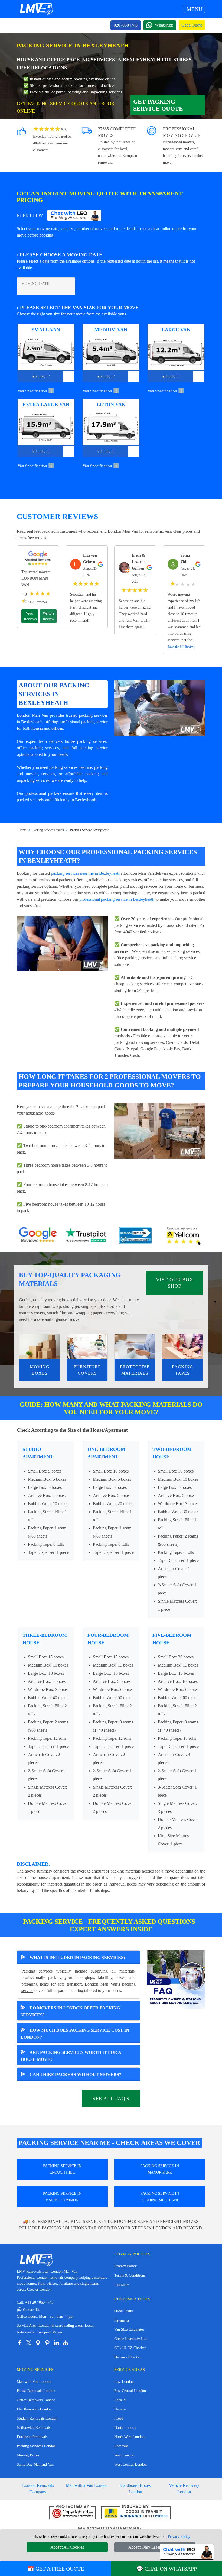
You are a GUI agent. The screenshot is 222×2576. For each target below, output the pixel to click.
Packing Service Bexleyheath (90, 830)
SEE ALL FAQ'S (111, 2099)
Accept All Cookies (67, 2547)
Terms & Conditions (130, 2275)
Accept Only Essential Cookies (155, 2547)
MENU (194, 9)
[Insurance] (136, 2512)
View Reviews (30, 616)
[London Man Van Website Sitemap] (66, 2343)
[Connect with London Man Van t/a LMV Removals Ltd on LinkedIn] (56, 2343)
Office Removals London (36, 2400)
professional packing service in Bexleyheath (117, 899)
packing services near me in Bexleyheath (86, 873)
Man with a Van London (87, 2485)
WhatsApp (164, 25)
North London (125, 2428)
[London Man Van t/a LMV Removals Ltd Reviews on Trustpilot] (87, 1236)
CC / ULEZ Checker (130, 2348)
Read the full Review (181, 647)
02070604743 (126, 25)
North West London (129, 2437)
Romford (121, 2446)
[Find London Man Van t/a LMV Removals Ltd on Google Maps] (38, 2343)
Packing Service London (48, 830)
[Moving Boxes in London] (40, 1347)
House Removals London (36, 2391)
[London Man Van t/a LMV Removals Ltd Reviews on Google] (38, 1236)
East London (124, 2382)
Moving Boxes (28, 2455)
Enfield (120, 2400)
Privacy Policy (125, 2266)
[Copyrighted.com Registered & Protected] (73, 2512)
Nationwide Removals (34, 2428)
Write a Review (48, 616)
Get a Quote (192, 25)
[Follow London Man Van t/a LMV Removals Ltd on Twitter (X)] (29, 2343)
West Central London (130, 2464)
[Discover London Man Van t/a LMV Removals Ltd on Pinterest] (47, 2343)
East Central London (130, 2391)
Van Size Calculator (129, 2330)
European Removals (32, 2437)
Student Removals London (37, 2418)
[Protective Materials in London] (135, 1347)
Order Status (124, 2311)
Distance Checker (128, 2357)
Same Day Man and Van (35, 2464)
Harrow (120, 2409)
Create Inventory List (131, 2339)
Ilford (119, 2418)
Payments (122, 2320)
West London (124, 2455)
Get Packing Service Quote (158, 105)
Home (22, 830)
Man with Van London (34, 2382)
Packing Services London (36, 2446)
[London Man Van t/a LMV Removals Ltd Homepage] (36, 9)
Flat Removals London (34, 2409)
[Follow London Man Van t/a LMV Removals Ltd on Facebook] (19, 2343)
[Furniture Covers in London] (87, 1347)
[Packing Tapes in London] (182, 1347)
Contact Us (28, 2310)
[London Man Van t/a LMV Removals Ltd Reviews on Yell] (184, 1236)
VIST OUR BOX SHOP (175, 1283)
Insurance (122, 2285)
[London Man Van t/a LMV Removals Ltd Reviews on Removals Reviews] (135, 1236)
